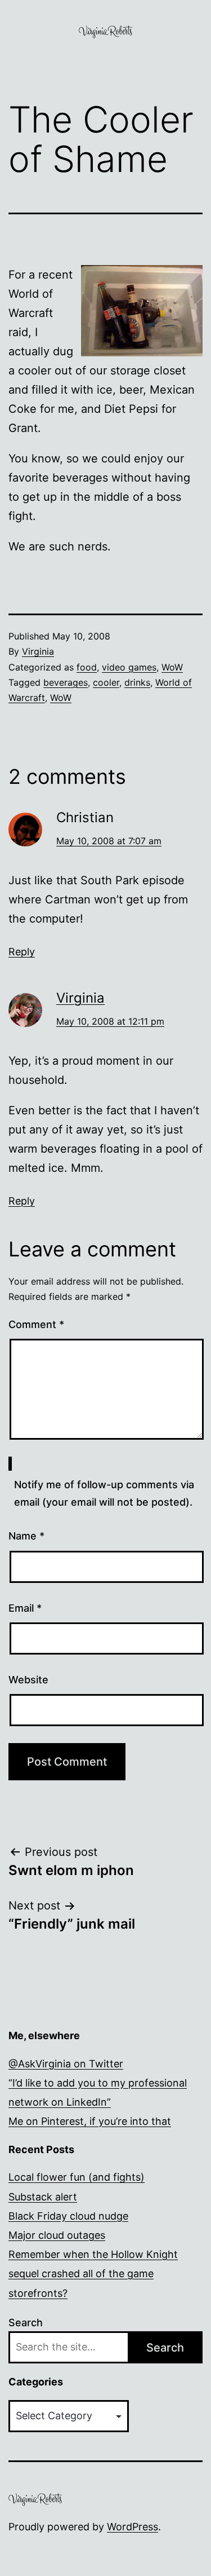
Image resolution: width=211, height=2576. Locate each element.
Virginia (38, 651)
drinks (137, 682)
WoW (172, 667)
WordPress (133, 2527)
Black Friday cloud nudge (68, 2216)
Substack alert (43, 2197)
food (87, 667)
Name (26, 1536)
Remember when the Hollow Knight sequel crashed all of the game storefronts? (93, 2273)
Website (28, 1680)
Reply (22, 952)
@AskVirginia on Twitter (66, 2064)
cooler (106, 682)
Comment (36, 1324)
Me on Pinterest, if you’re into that (90, 2121)
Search (26, 2323)
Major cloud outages (57, 2235)
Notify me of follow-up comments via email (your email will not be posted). (104, 1493)
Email (25, 1608)
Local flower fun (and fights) (77, 2177)
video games (129, 667)
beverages (66, 682)
